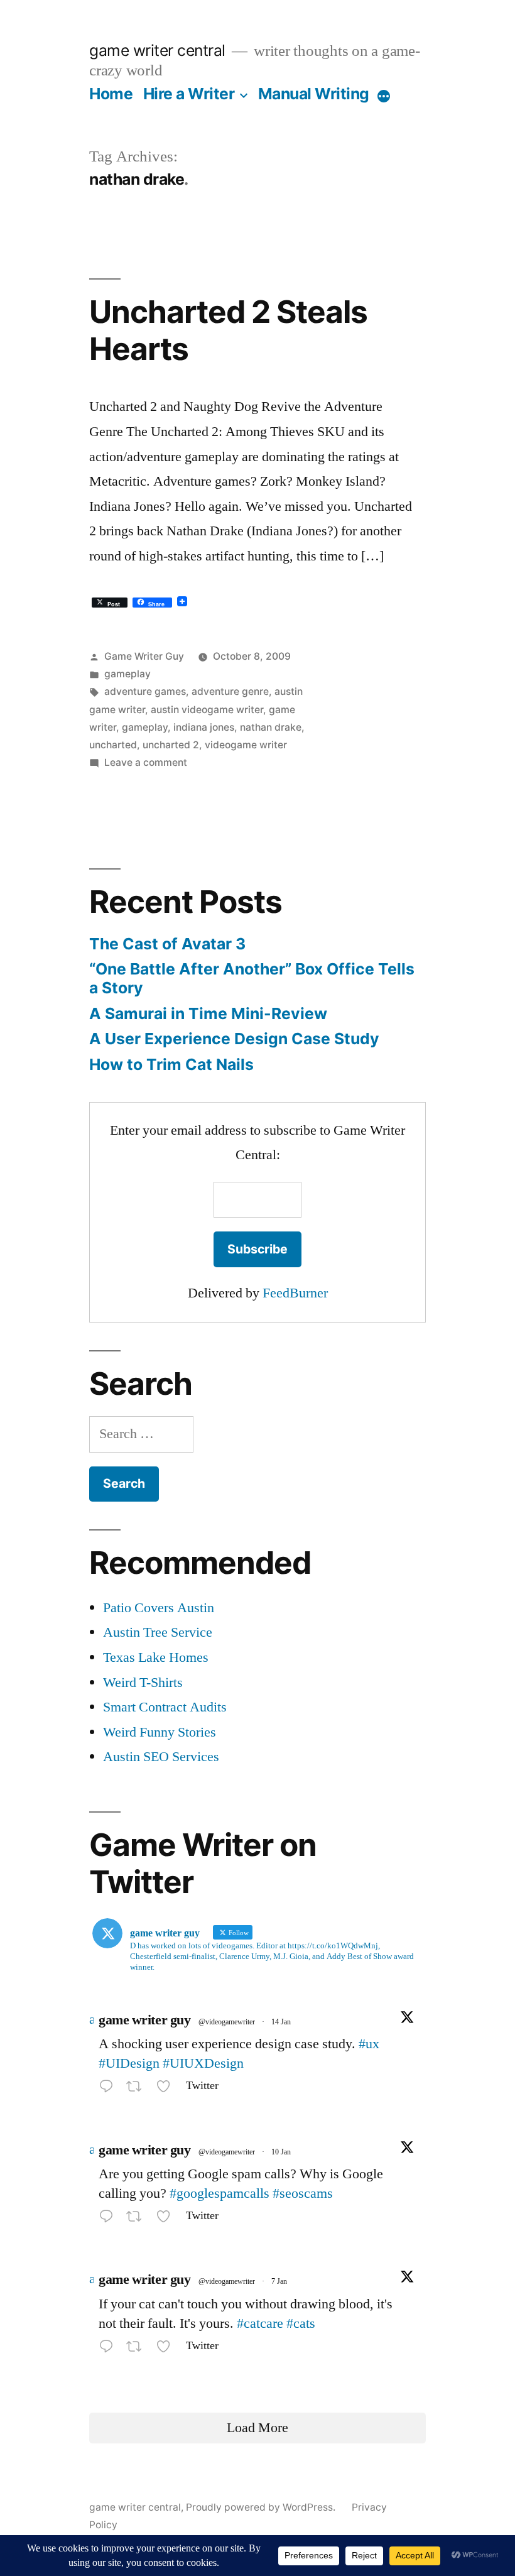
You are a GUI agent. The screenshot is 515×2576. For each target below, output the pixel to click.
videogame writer (246, 745)
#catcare (260, 2323)
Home (111, 94)
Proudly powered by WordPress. (262, 2507)
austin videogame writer (207, 710)
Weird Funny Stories (160, 1732)
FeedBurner (295, 1293)
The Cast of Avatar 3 (167, 944)
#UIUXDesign (203, 2063)
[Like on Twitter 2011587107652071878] (167, 2089)
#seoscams (303, 2193)
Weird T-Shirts (143, 1683)
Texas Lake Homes (156, 1657)
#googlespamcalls (220, 2193)
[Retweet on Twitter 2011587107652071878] (138, 2089)
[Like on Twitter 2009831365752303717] (167, 2219)
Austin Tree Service (158, 1632)
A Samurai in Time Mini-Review (208, 1013)
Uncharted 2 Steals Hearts (228, 330)
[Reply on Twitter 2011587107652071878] (109, 2089)
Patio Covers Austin (159, 1608)
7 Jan (279, 2282)
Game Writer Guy (144, 656)
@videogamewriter (227, 2022)
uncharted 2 (171, 745)
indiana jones (204, 727)
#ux (369, 2044)
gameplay (127, 674)
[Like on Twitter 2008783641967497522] (167, 2349)
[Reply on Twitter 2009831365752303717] (109, 2219)
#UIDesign (129, 2063)
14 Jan (281, 2022)
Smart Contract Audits (165, 1707)
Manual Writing (314, 94)
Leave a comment (146, 762)
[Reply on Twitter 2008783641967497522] (109, 2349)
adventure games (145, 691)
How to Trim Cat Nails (171, 1064)
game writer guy (144, 2020)
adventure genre (230, 691)
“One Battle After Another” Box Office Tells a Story (252, 978)
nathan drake (271, 727)
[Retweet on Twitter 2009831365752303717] (138, 2219)
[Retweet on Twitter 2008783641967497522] (138, 2349)
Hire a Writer (189, 94)
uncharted (113, 745)
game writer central (157, 50)
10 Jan (281, 2152)
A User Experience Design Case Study (234, 1039)
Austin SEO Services (161, 1757)
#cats (301, 2323)
